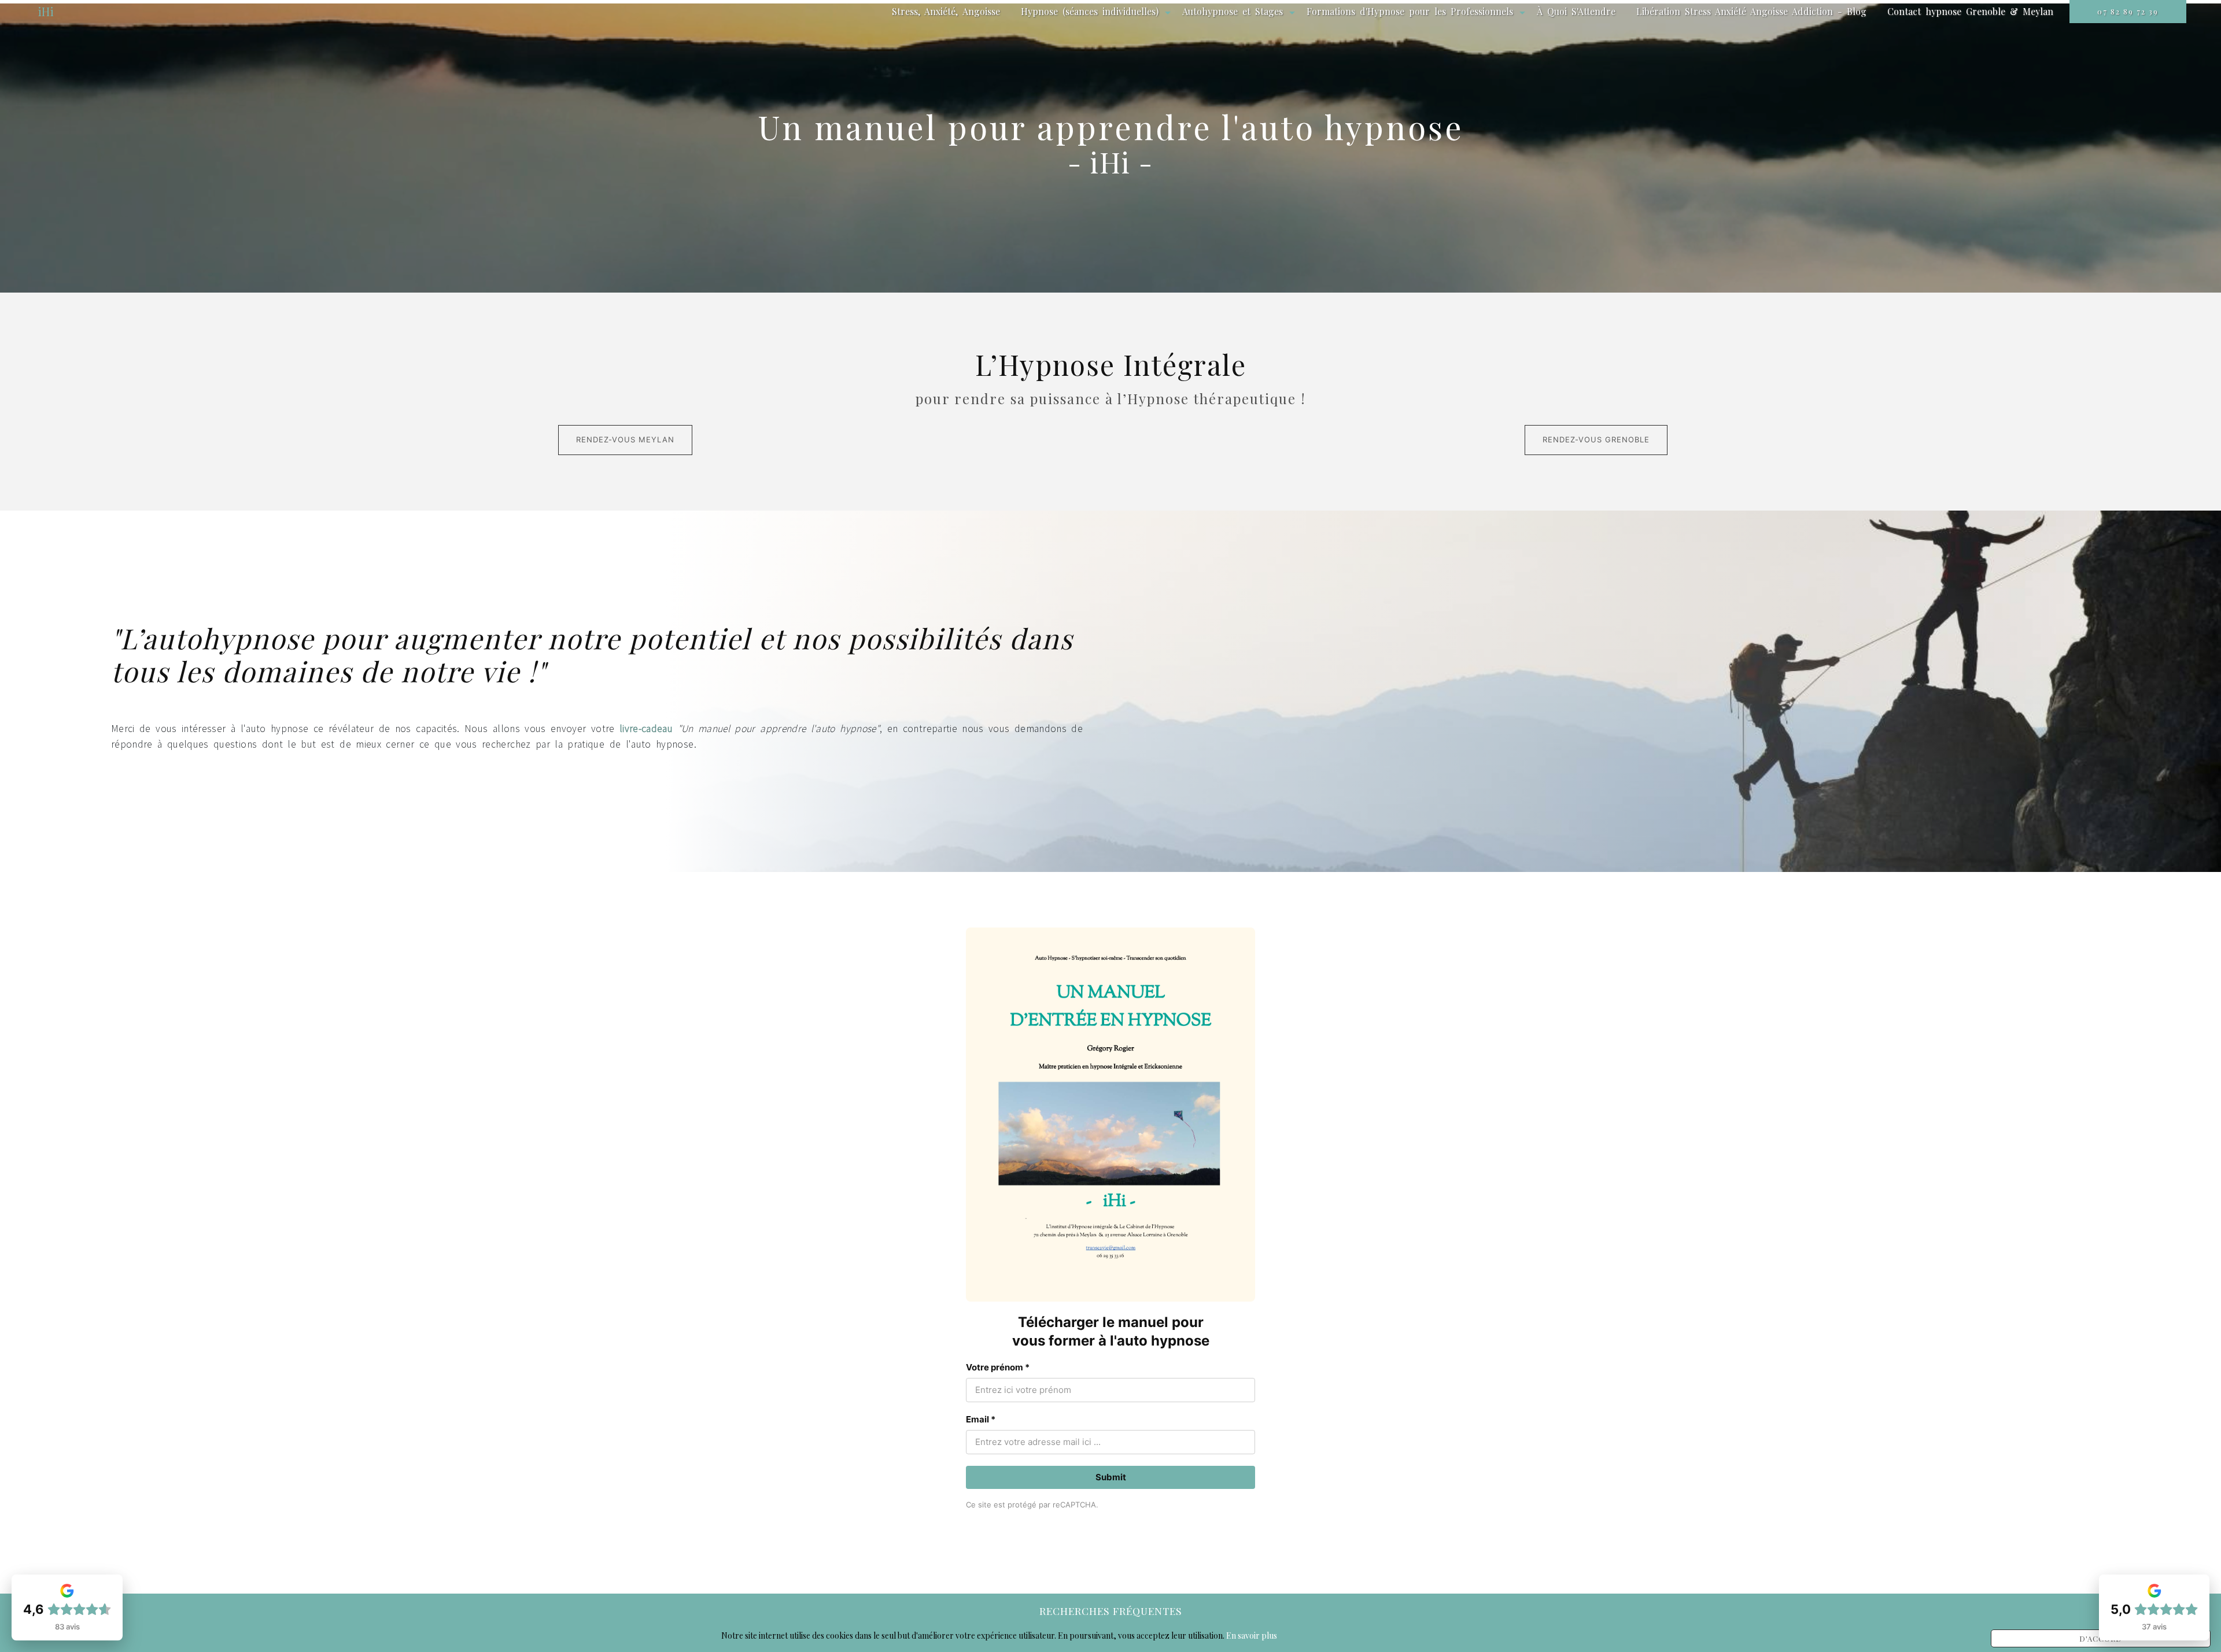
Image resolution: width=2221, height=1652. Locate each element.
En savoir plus (1252, 1636)
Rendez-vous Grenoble (1596, 439)
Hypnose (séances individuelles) (1090, 11)
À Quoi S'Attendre (1576, 11)
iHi (46, 11)
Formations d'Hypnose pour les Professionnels (1410, 11)
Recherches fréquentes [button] (1111, 1611)
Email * (981, 1419)
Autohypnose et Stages (1233, 11)
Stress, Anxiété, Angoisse (946, 11)
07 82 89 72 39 (2128, 11)
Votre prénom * (998, 1367)
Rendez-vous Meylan (625, 439)
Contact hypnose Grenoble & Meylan (1970, 11)
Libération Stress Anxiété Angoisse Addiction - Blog (1751, 11)
